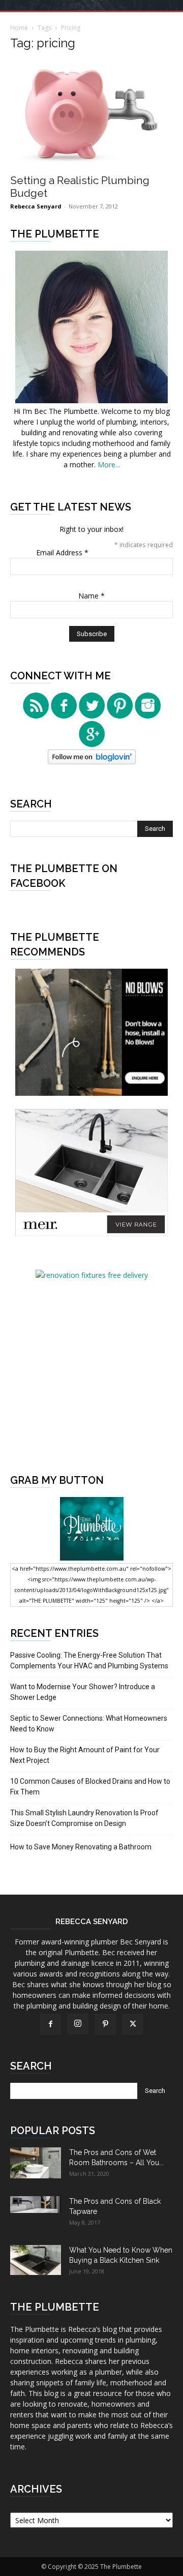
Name (91, 596)
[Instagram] (78, 2024)
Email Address (62, 552)
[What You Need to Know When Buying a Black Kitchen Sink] (36, 2260)
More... (109, 465)
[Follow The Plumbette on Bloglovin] (92, 761)
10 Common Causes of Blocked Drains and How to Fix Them (90, 1787)
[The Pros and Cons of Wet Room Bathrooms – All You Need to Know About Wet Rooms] (36, 2163)
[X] (133, 2024)
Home (19, 28)
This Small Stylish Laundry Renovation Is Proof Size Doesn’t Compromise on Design (84, 1818)
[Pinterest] (105, 2024)
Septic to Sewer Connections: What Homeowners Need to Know (89, 1724)
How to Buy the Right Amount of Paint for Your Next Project (85, 1755)
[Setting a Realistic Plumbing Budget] (91, 114)
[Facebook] (50, 2024)
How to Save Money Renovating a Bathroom (81, 1847)
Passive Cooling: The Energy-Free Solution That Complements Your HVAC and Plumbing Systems (89, 1660)
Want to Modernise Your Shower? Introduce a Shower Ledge (83, 1692)
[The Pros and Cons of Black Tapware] (36, 2205)
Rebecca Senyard (36, 206)
